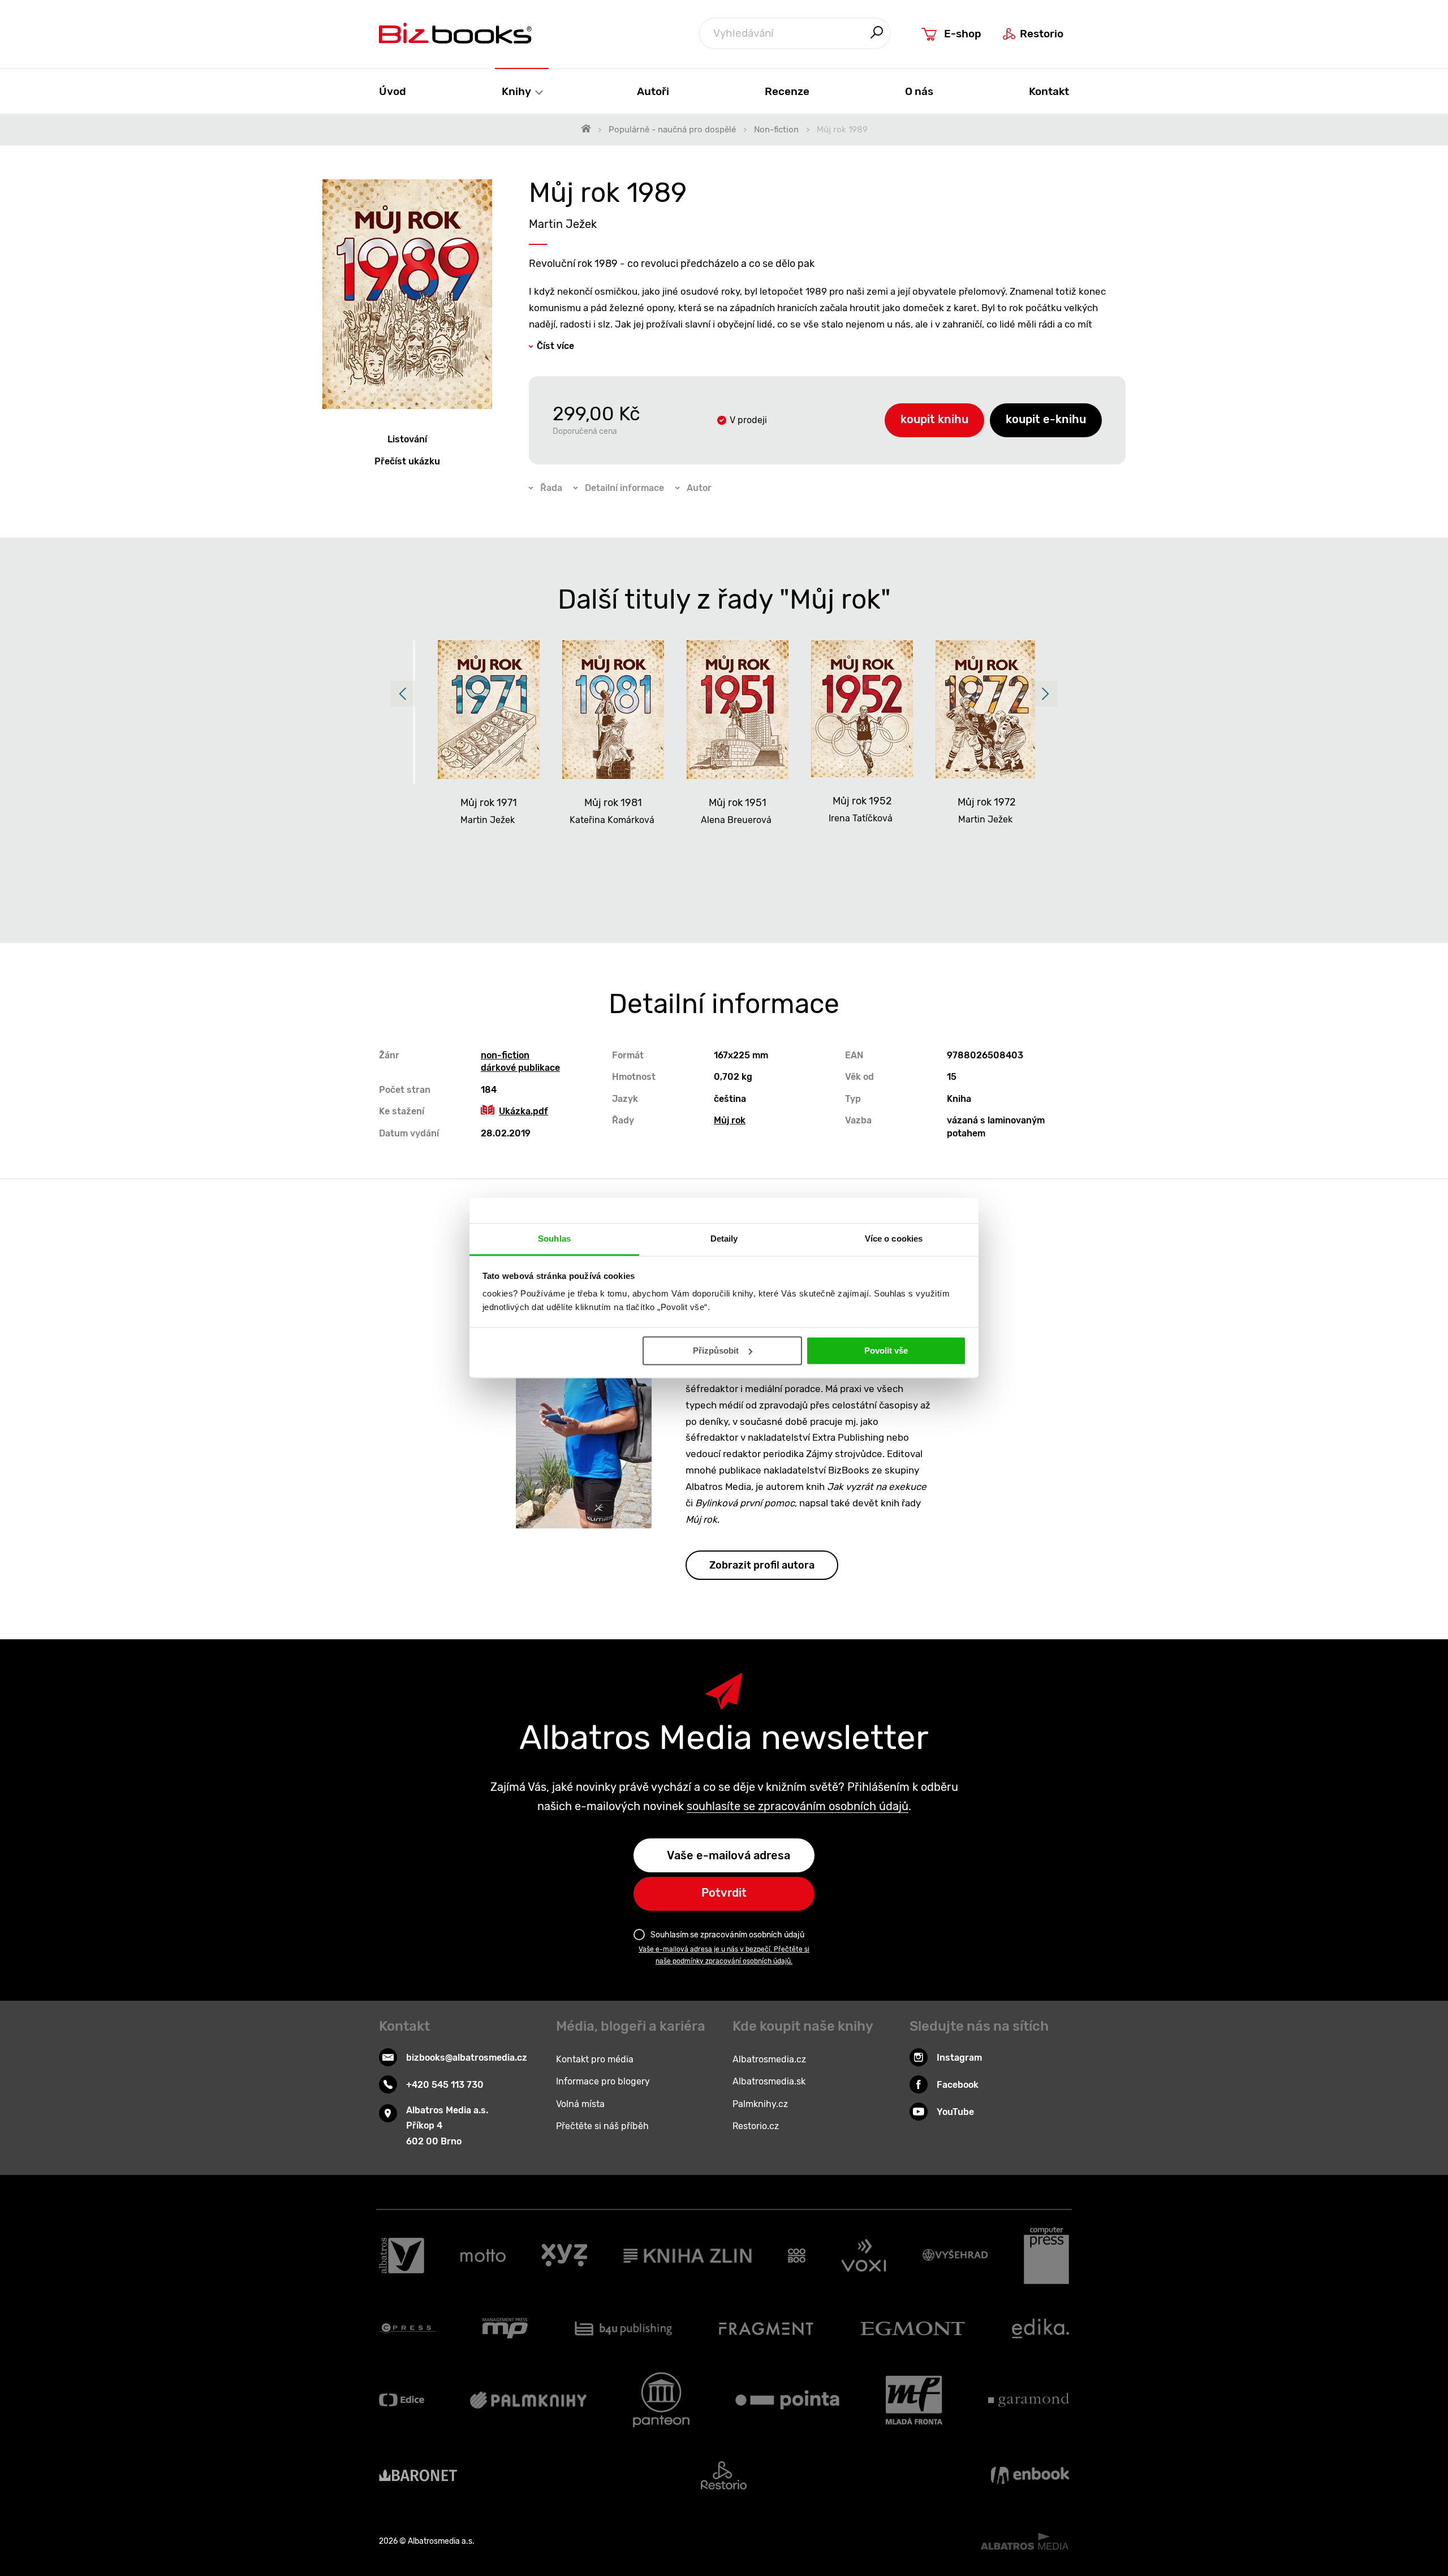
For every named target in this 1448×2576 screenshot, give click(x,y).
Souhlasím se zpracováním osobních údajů (727, 1935)
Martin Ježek (563, 224)
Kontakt (1049, 91)
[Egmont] (913, 2328)
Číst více (555, 346)
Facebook (958, 2085)
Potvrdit (724, 1893)
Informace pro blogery (603, 2081)
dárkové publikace (520, 1068)
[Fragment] (766, 2328)
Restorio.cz (756, 2126)
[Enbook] (1030, 2475)
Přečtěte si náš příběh (602, 2126)
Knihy (518, 91)
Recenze (787, 91)
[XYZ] (564, 2256)
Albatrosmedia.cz (769, 2059)
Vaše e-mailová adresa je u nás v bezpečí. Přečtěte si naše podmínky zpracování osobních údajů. (724, 1955)
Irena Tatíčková (861, 818)
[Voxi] (864, 2256)
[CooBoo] (797, 2256)
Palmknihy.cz (760, 2104)
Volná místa (580, 2104)
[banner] (455, 33)
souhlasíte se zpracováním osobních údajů (798, 1806)
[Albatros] (402, 2256)
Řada (551, 488)
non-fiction (505, 1055)
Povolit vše (886, 1351)
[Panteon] (661, 2400)
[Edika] (1041, 2328)
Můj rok (730, 1120)
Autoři (653, 91)
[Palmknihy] (528, 2400)
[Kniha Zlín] (688, 2256)
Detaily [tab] (724, 1239)
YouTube (955, 2112)
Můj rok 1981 (613, 803)
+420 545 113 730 (445, 2085)
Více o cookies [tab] (894, 1239)
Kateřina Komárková (612, 820)
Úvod (393, 91)
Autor (699, 488)
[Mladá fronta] (914, 2400)
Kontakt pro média (595, 2059)
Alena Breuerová (736, 820)
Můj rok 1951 (738, 803)
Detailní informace (624, 488)
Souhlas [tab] (554, 1239)
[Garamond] (1029, 2400)
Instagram (959, 2058)
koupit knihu (934, 419)
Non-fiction (776, 130)
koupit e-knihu (1046, 419)
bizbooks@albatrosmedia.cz (467, 2058)
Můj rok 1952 (862, 801)
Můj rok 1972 (987, 802)
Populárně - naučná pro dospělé (672, 130)
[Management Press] (505, 2328)
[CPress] (407, 2328)
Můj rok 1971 (489, 803)
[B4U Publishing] (624, 2328)
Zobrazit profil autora (762, 1565)
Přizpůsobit (716, 1351)
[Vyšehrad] (955, 2256)
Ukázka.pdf (523, 1111)
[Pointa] (787, 2400)
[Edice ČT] (402, 2400)
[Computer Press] (1046, 2256)
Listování (407, 439)
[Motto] (483, 2256)
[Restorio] (724, 2475)
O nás (919, 91)
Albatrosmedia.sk (769, 2081)
